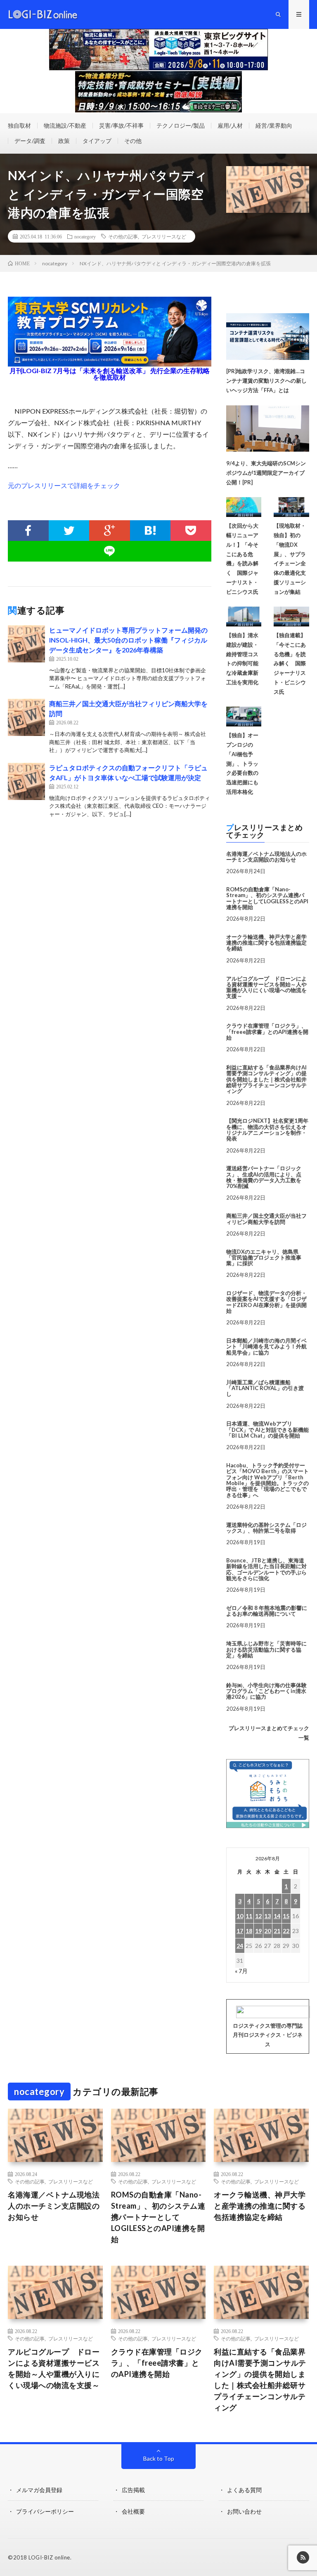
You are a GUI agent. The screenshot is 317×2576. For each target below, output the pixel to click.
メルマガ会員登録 (39, 2490)
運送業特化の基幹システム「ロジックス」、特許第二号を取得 (266, 1528)
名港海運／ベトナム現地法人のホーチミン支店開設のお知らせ (266, 857)
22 (286, 1931)
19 (258, 1931)
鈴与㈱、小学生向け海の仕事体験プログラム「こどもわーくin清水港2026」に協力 (266, 1691)
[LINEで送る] (109, 551)
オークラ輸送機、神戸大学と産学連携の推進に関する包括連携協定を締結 (266, 943)
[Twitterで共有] (69, 531)
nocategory (85, 236)
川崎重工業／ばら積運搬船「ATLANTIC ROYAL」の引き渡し (265, 1388)
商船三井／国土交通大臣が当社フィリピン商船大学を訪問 (266, 1219)
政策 (64, 141)
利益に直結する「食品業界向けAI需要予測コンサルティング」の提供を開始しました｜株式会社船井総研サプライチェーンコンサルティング (266, 1079)
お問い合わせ (244, 2511)
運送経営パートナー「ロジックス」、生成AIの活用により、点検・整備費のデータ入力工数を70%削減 (264, 1177)
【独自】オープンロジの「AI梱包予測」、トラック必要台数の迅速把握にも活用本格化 (242, 763)
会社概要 (133, 2511)
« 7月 (241, 1971)
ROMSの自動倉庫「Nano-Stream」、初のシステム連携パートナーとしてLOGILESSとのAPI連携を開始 (267, 898)
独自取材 (19, 125)
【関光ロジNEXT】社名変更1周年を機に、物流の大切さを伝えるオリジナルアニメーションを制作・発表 (267, 1130)
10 (240, 1916)
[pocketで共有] (191, 531)
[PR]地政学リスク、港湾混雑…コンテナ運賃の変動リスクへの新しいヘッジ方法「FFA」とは (266, 381)
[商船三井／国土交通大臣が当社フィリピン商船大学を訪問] (26, 717)
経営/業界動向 (274, 125)
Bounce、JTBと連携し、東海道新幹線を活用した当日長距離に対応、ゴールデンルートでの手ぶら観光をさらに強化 (266, 1569)
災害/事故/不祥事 (121, 125)
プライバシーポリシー (45, 2511)
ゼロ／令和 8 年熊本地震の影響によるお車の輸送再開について (267, 1611)
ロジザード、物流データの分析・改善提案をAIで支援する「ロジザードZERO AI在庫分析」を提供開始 (266, 1302)
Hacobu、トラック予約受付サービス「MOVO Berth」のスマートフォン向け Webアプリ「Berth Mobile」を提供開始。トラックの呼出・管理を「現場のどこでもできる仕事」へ (267, 1480)
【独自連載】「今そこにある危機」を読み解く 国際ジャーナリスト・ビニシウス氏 (290, 663)
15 (286, 1916)
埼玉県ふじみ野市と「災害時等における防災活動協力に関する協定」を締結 (266, 1649)
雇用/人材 (230, 125)
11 (249, 1916)
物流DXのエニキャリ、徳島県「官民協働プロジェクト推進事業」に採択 (264, 1258)
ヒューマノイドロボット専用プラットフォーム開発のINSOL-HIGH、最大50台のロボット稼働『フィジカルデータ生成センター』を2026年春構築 (128, 640)
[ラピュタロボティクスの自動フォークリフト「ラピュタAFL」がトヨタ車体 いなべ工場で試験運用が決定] (26, 781)
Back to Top (159, 2458)
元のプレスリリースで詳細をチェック (64, 485)
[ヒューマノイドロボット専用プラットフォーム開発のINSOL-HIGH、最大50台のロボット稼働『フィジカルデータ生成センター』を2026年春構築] (26, 644)
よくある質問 (244, 2490)
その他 (133, 141)
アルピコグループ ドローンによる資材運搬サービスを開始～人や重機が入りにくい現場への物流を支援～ (266, 987)
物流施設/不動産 (65, 125)
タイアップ (97, 141)
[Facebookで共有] (28, 531)
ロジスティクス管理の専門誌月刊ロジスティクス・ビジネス (268, 2035)
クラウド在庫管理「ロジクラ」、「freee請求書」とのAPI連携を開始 (267, 1032)
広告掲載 (133, 2490)
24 (240, 1946)
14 (277, 1916)
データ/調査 (30, 141)
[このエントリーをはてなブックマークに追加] (150, 531)
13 (267, 1916)
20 (267, 1931)
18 (249, 1931)
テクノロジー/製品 (181, 125)
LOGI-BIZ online (49, 2557)
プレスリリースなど (164, 236)
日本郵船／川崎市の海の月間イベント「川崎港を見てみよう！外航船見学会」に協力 (266, 1346)
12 (258, 1916)
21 (277, 1931)
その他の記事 (123, 236)
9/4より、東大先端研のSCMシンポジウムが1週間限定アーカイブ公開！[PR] (266, 473)
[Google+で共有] (109, 531)
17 (240, 1931)
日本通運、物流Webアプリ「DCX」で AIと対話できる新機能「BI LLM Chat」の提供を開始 (267, 1430)
